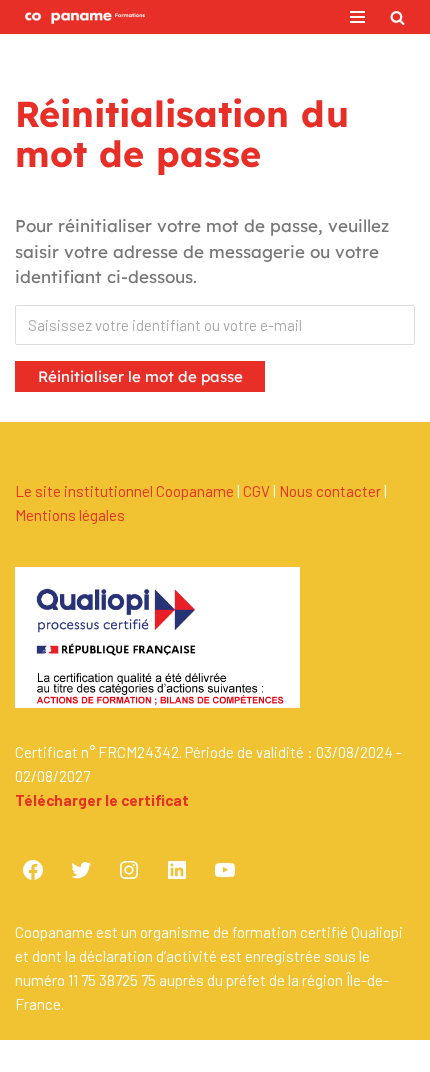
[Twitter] (81, 870)
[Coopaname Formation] (80, 17)
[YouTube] (225, 870)
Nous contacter (330, 491)
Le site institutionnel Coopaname (124, 491)
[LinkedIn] (177, 870)
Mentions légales (70, 515)
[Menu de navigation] (357, 17)
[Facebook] (33, 870)
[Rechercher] (397, 17)
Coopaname (281, 1056)
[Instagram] (129, 870)
